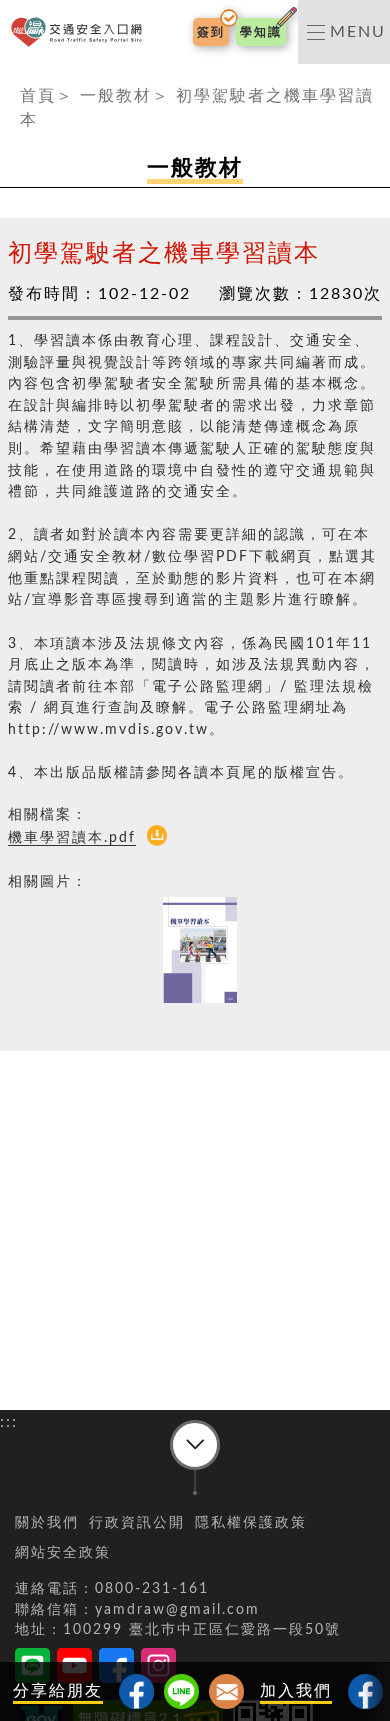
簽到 (211, 32)
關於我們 (47, 1523)
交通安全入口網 (80, 32)
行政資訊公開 (137, 1523)
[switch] (344, 32)
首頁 (38, 96)
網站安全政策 (63, 1553)
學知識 (261, 32)
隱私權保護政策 (251, 1523)
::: (9, 76)
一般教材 (116, 96)
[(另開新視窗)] (365, 1691)
